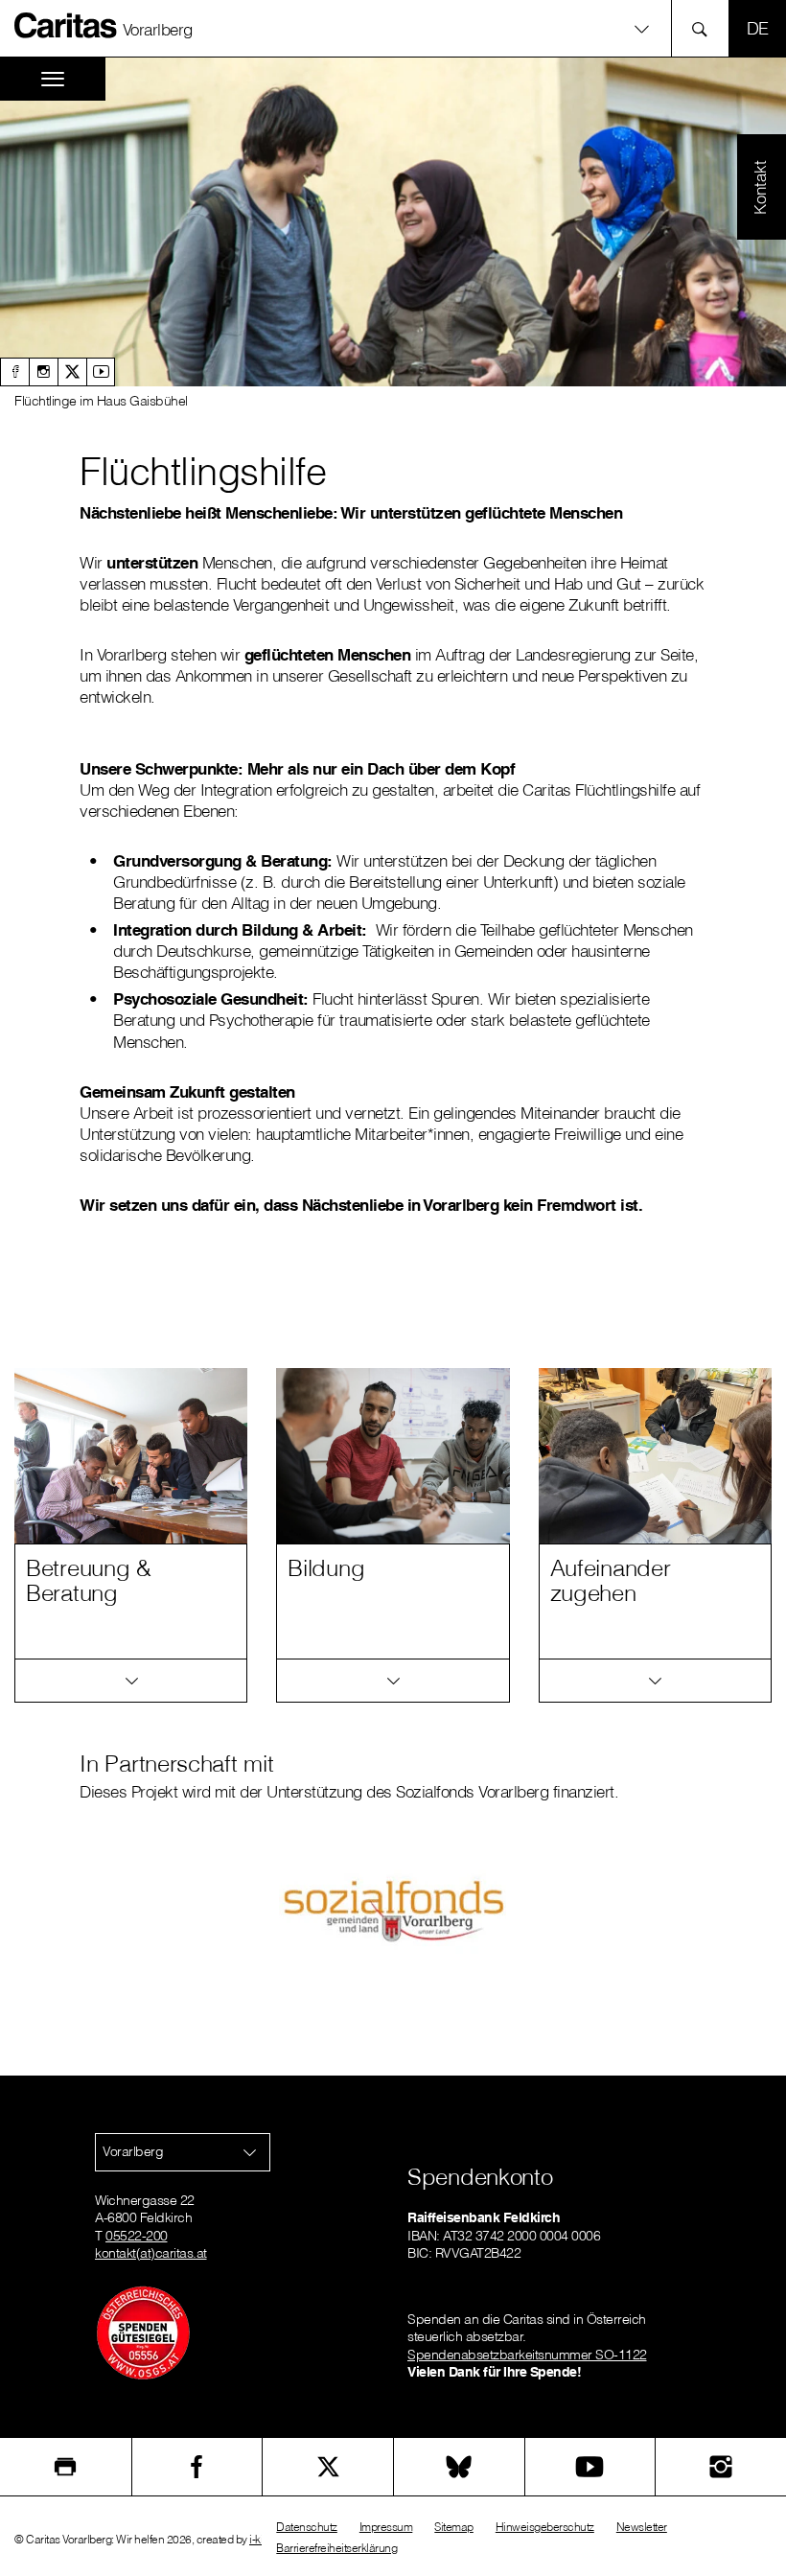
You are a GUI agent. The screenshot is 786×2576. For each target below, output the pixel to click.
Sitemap (454, 2527)
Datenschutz (307, 2527)
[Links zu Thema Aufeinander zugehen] (655, 1681)
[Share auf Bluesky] (459, 2467)
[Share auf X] (328, 2467)
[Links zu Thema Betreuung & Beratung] (131, 1681)
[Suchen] (705, 28)
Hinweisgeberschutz (545, 2527)
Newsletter (642, 2527)
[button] (393, 28)
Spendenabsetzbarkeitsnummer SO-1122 (527, 2355)
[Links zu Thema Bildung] (393, 1681)
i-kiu (259, 2539)
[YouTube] (590, 2467)
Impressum (386, 2527)
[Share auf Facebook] (197, 2467)
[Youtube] (101, 372)
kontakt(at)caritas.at (151, 2253)
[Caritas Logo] (66, 25)
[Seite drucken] (66, 2467)
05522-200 (137, 2236)
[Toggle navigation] (53, 79)
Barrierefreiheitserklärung (336, 2548)
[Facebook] (14, 372)
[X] (72, 372)
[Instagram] (43, 372)
